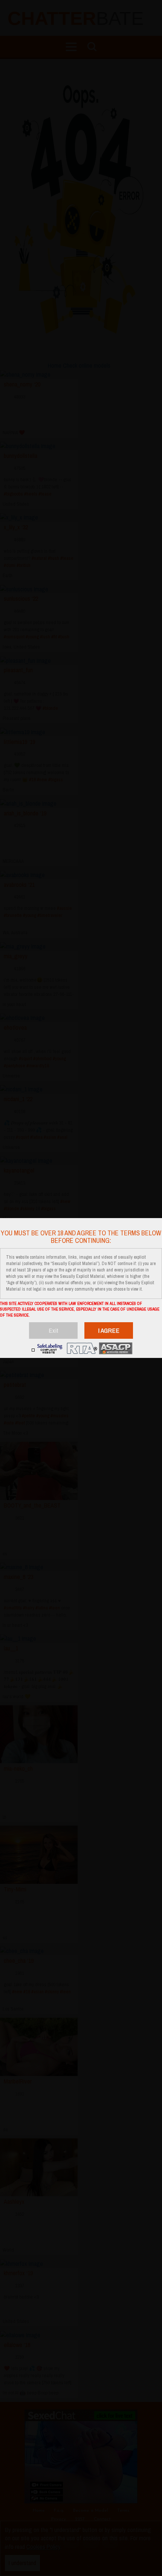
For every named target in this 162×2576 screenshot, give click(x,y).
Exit (53, 1330)
